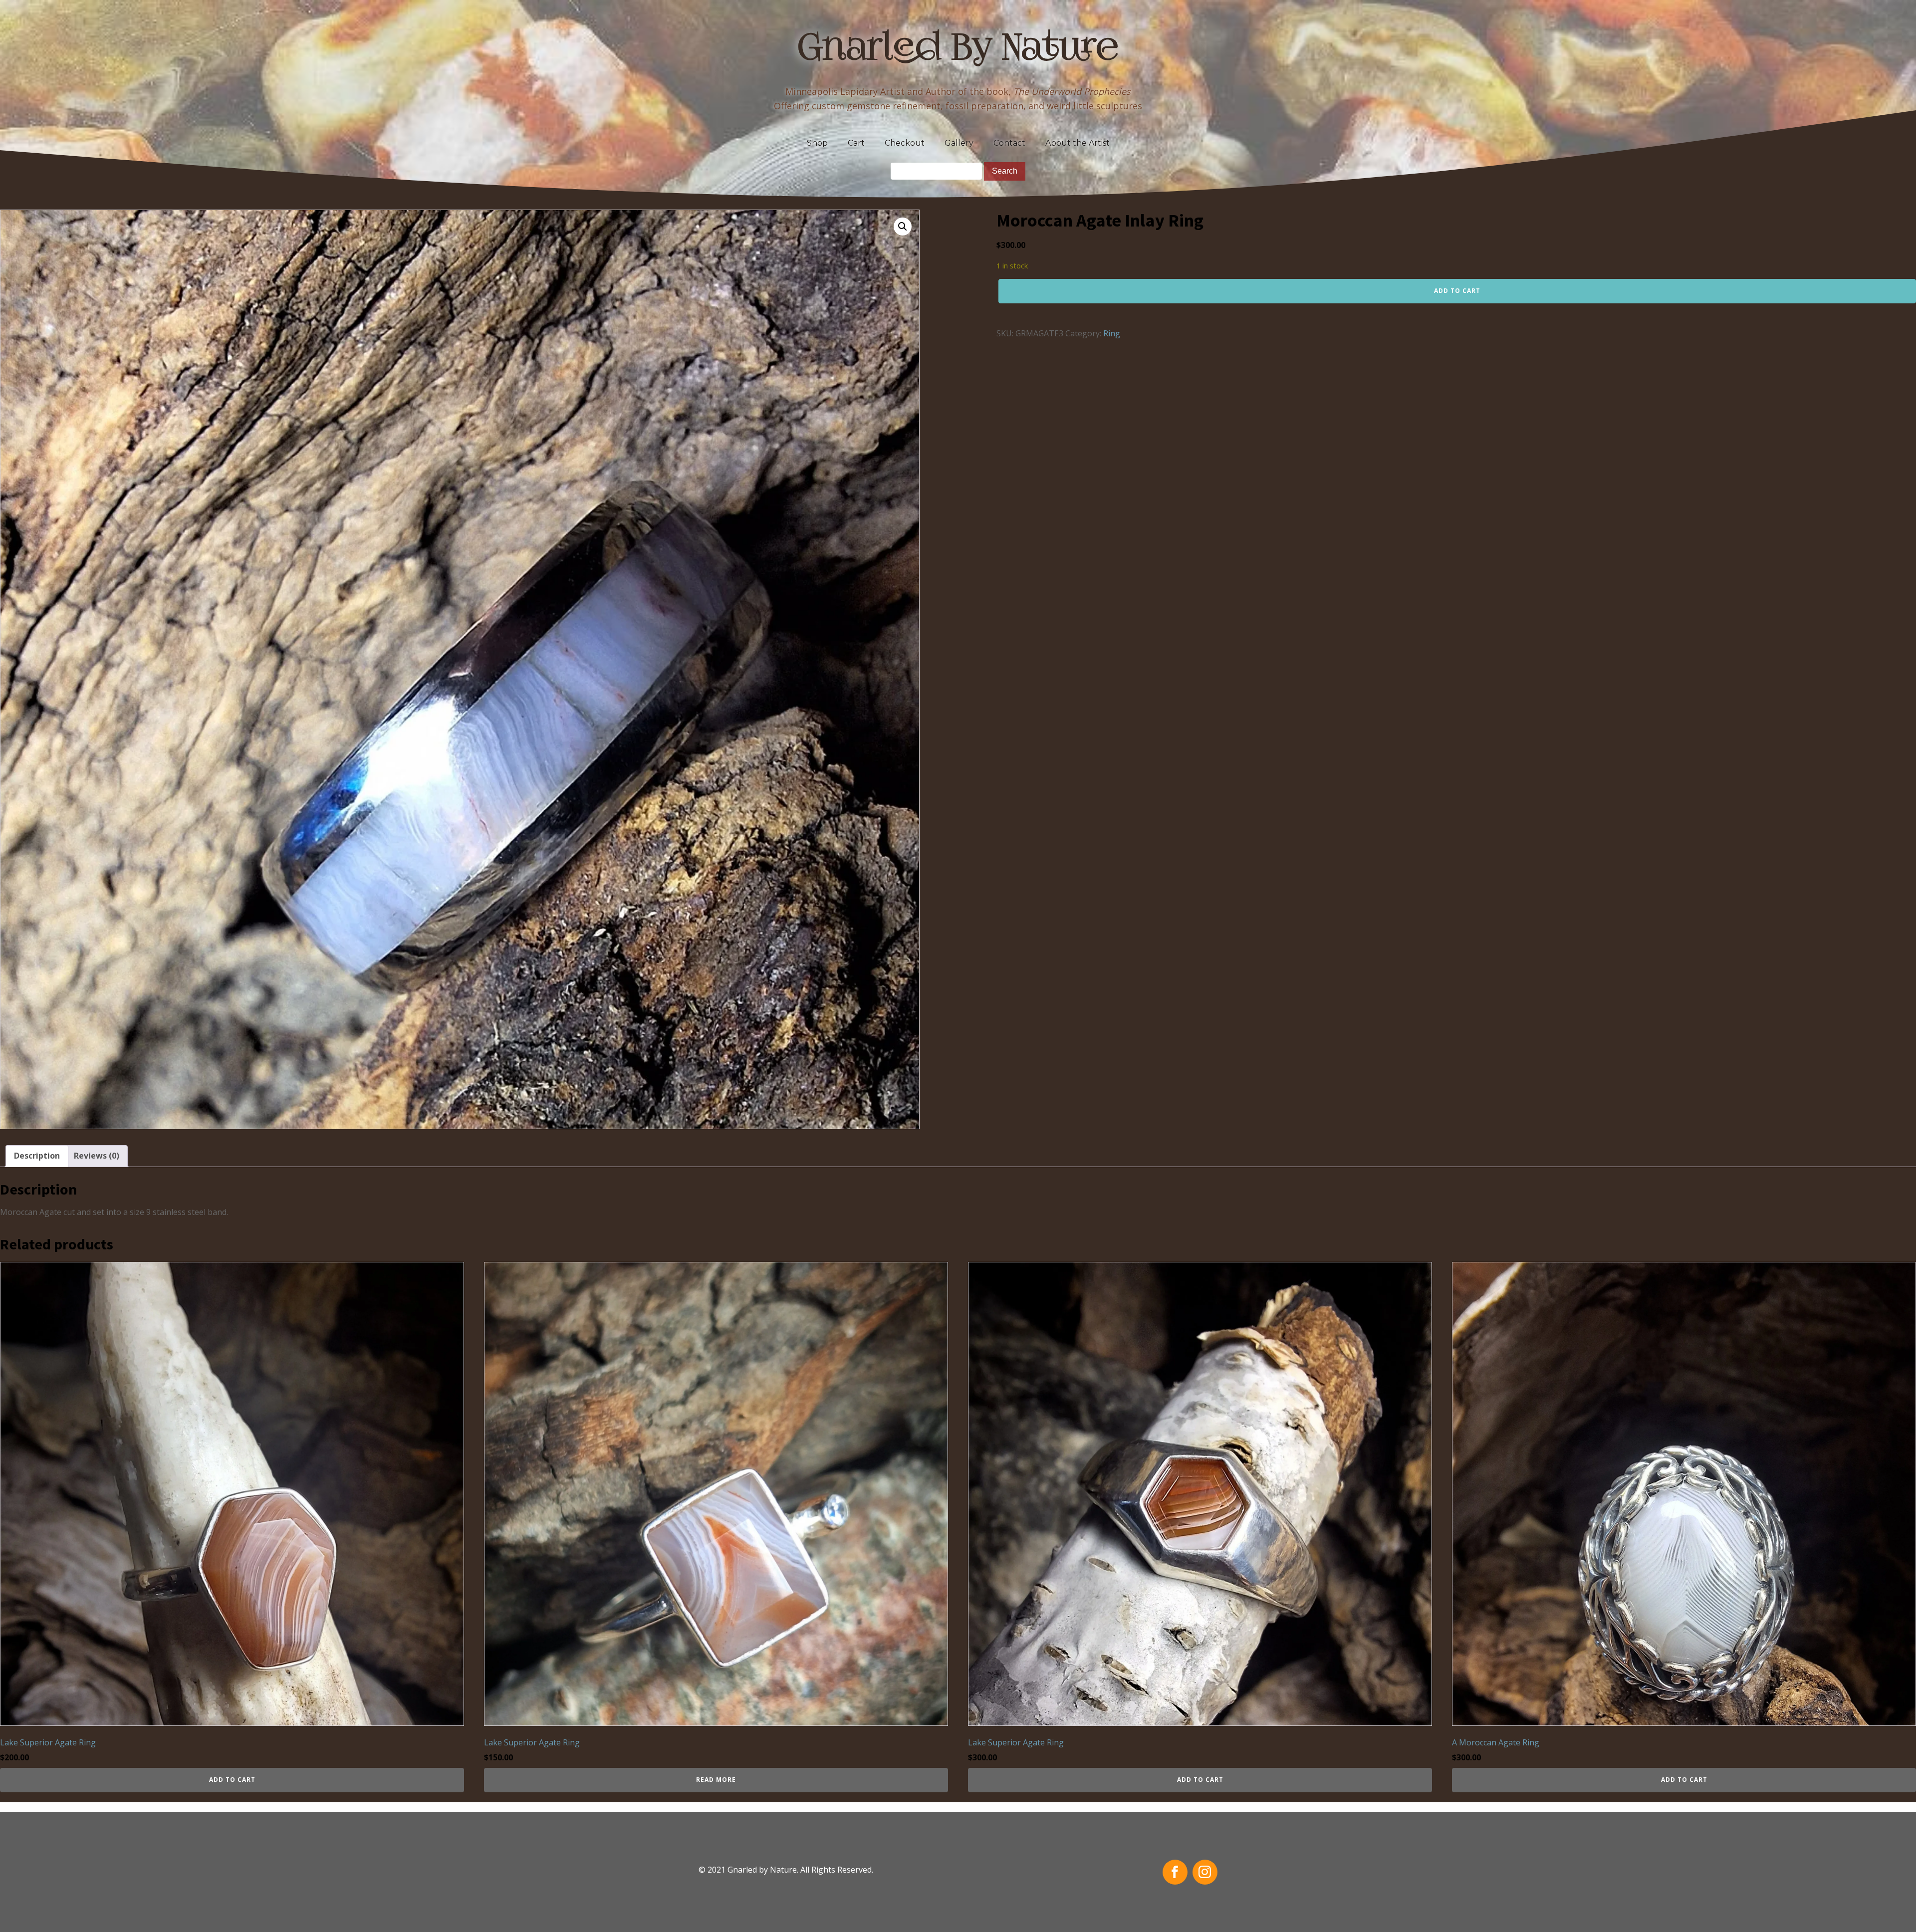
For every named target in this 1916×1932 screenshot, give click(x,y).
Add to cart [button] (232, 1780)
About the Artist (1078, 143)
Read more (716, 1780)
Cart (856, 143)
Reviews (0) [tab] (97, 1156)
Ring (1112, 333)
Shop (817, 143)
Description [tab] (37, 1156)
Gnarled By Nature (958, 50)
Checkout (905, 143)
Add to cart (1457, 291)
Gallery (959, 143)
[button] (903, 227)
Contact (1009, 143)
